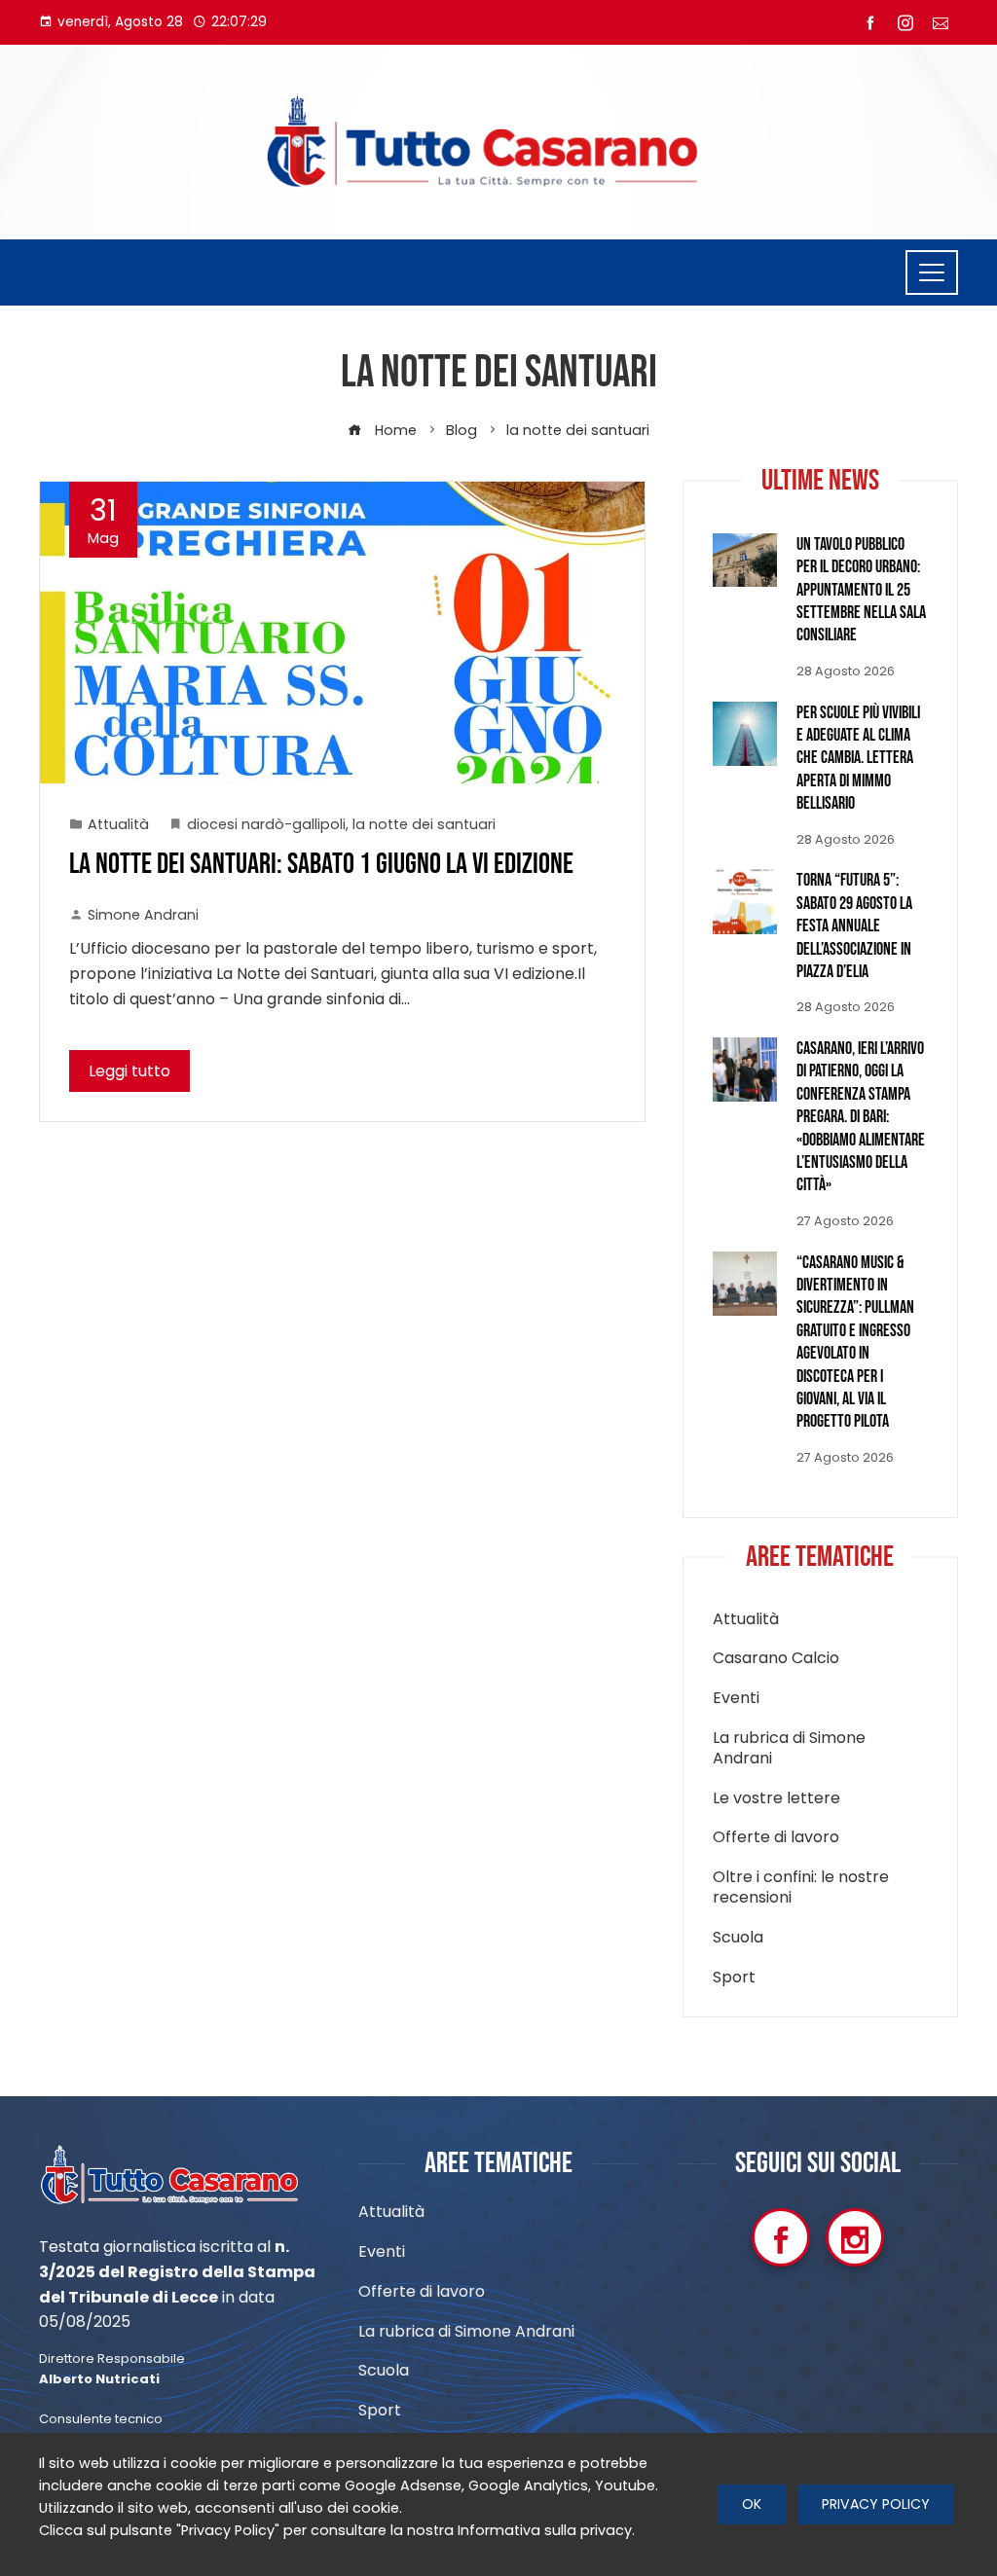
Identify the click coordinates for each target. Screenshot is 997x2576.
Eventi (736, 1699)
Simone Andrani (143, 915)
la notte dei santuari (424, 824)
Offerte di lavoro (776, 1838)
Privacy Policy (876, 2504)
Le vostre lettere (776, 1799)
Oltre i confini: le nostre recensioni (801, 1888)
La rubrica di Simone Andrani (789, 1749)
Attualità (118, 824)
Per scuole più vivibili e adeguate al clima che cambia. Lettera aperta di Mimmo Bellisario (858, 759)
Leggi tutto (129, 1071)
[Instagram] (855, 2237)
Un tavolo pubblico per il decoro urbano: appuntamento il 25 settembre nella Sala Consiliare (861, 590)
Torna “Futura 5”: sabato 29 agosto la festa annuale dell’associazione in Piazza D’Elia (854, 926)
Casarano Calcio (776, 1659)
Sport (734, 1978)
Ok (752, 2504)
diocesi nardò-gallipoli (266, 824)
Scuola (738, 1938)
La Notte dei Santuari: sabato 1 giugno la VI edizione (321, 864)
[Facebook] (781, 2237)
